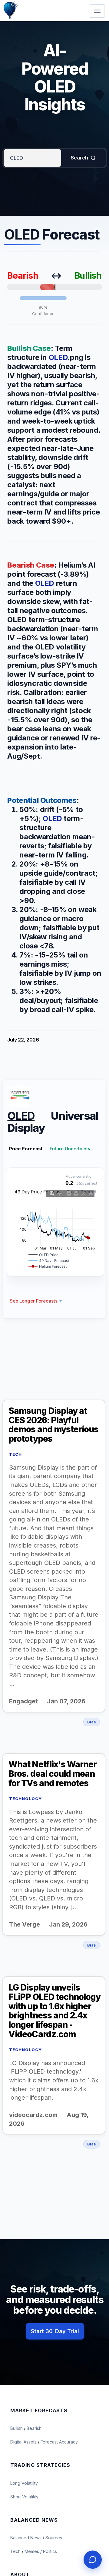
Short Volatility (24, 2497)
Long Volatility (24, 2483)
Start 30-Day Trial (55, 2331)
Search (79, 158)
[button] (36, 1301)
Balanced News (26, 2538)
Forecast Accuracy (59, 2442)
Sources (54, 2538)
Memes (32, 2551)
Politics (50, 2551)
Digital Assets (24, 2442)
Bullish (17, 2428)
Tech (16, 2551)
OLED (58, 357)
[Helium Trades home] (30, 1)
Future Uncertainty (70, 1149)
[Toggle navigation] (97, 11)
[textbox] (32, 158)
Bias (92, 1722)
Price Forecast (26, 1149)
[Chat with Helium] (93, 2560)
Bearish (34, 2428)
